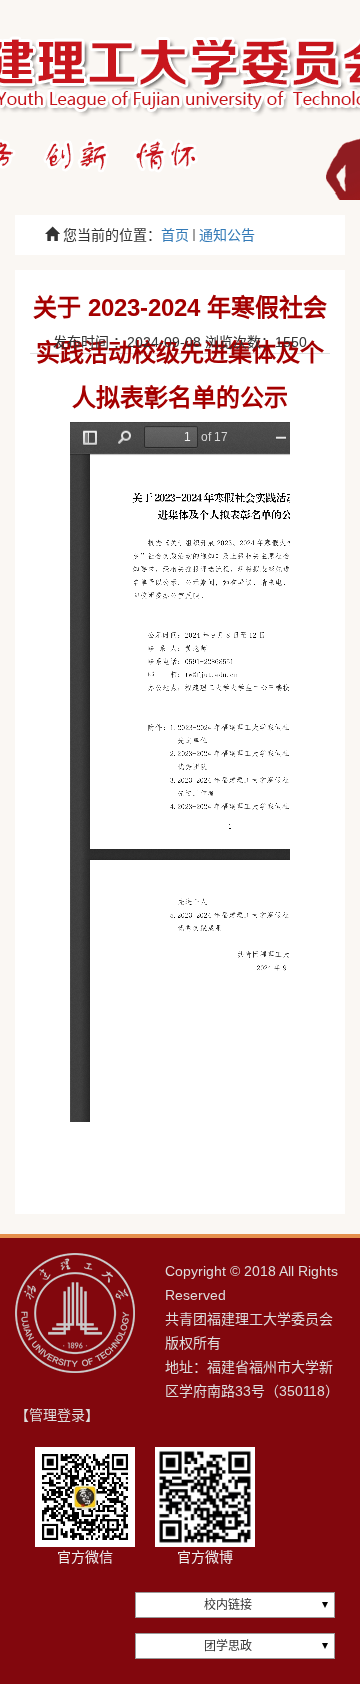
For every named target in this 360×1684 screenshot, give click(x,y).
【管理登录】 (57, 1415)
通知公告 (227, 235)
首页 (175, 235)
